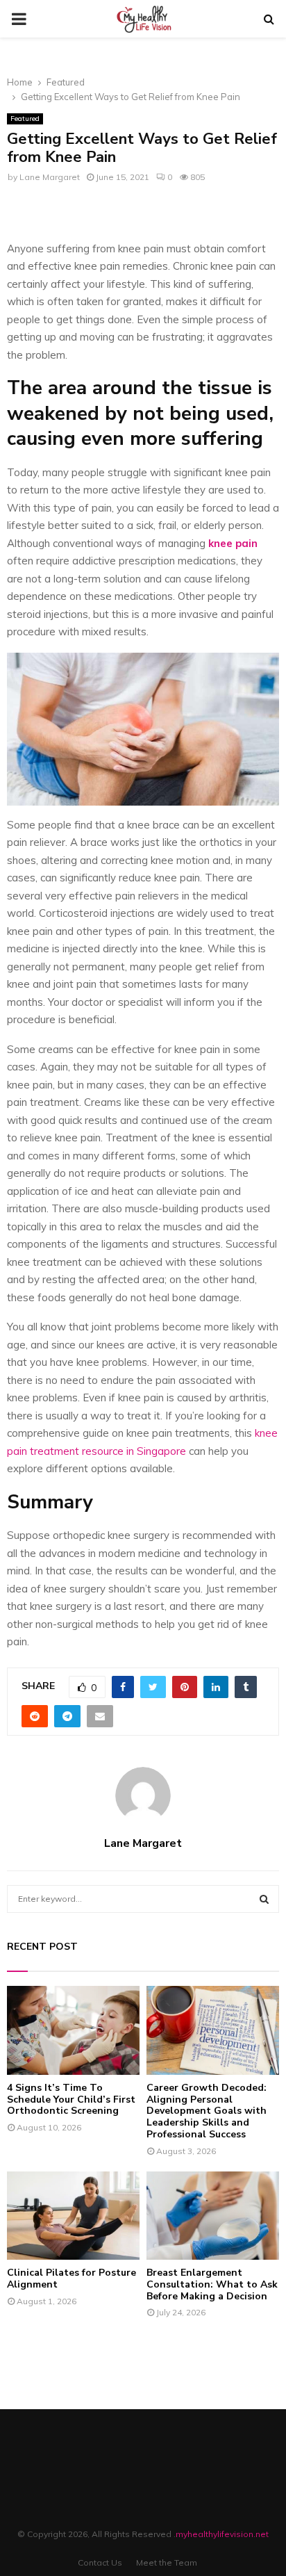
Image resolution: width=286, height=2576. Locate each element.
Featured (25, 119)
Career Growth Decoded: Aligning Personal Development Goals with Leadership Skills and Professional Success (207, 2111)
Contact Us (100, 2562)
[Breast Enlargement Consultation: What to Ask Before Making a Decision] (213, 2216)
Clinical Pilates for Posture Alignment (71, 2279)
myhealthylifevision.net (222, 2534)
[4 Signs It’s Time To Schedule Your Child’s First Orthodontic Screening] (73, 2030)
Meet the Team (167, 2562)
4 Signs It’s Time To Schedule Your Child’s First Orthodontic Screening (71, 2100)
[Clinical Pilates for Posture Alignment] (73, 2216)
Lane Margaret (50, 177)
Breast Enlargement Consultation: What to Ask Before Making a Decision (212, 2284)
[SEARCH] (264, 1899)
